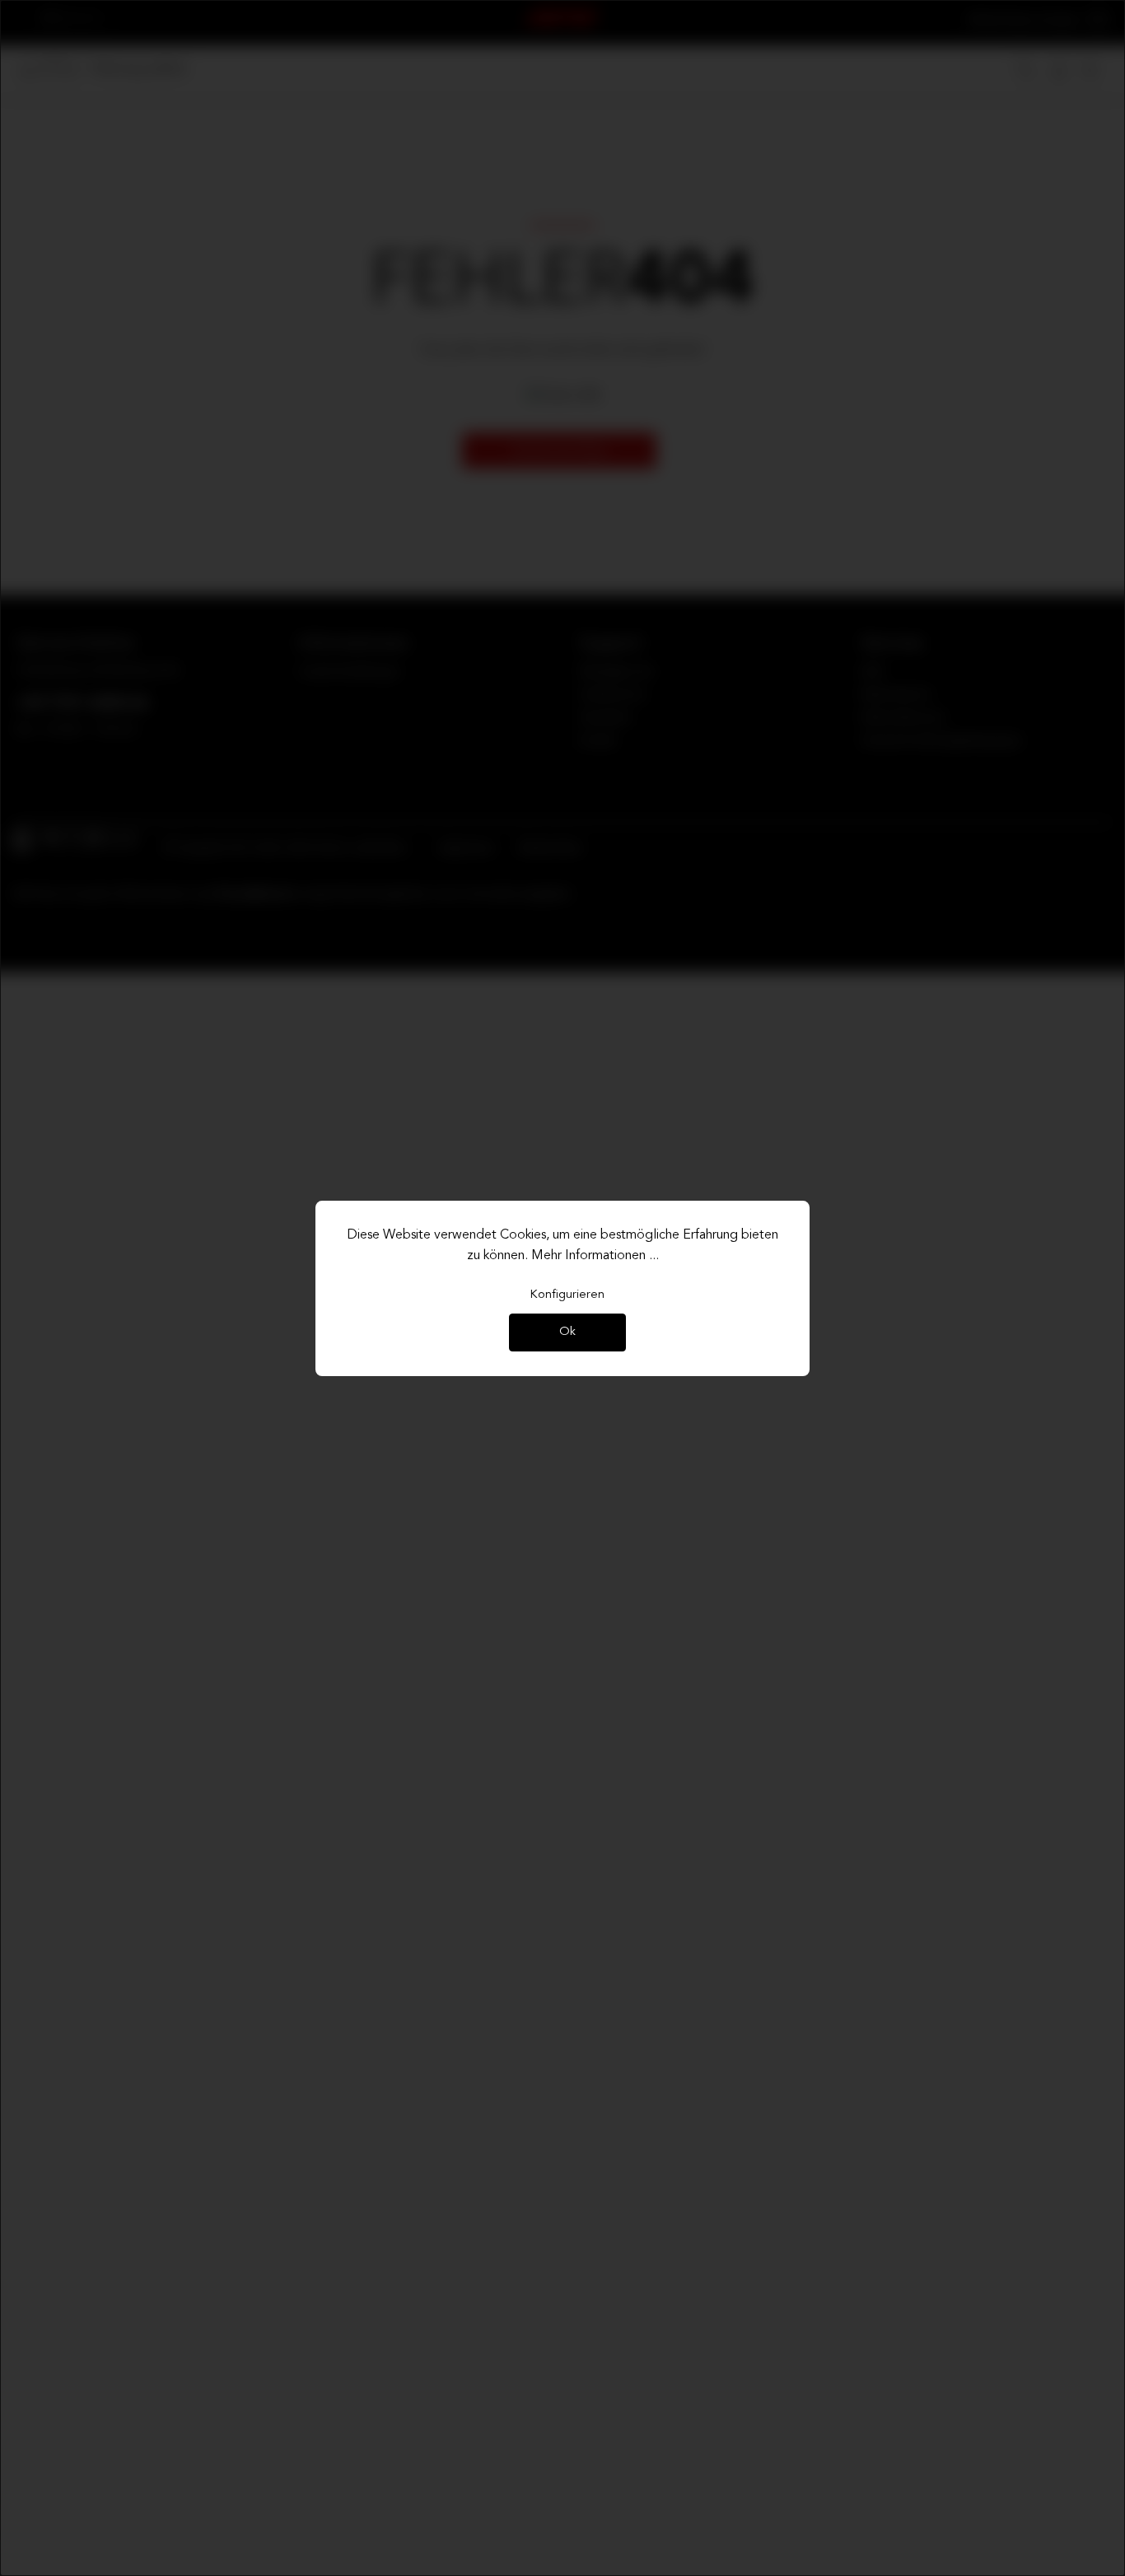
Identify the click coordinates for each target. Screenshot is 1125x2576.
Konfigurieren (567, 1295)
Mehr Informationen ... (595, 1256)
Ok (567, 1333)
